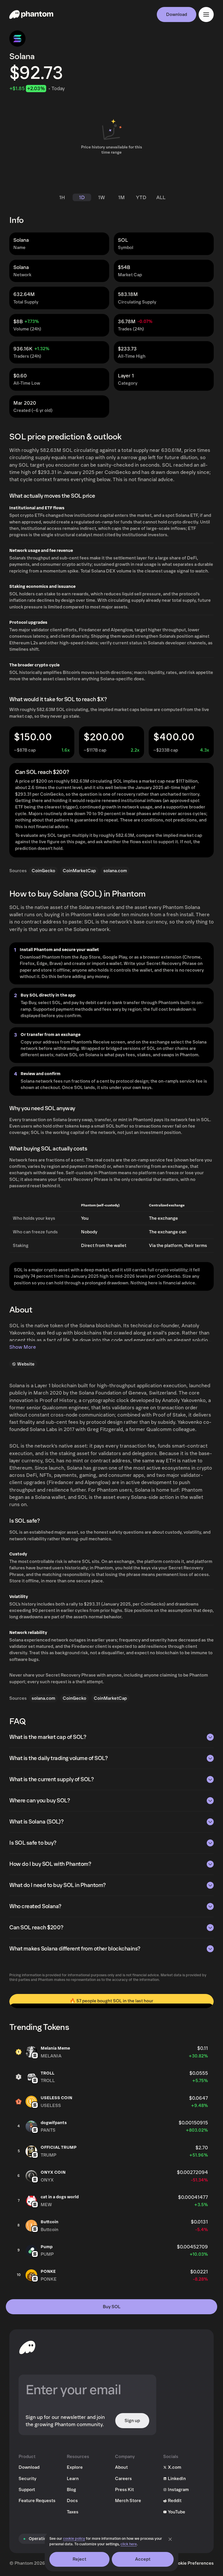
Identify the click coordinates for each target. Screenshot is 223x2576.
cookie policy (74, 2539)
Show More (23, 1347)
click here (129, 2544)
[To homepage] (27, 2347)
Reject (80, 2559)
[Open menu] (206, 14)
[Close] (170, 2539)
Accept (143, 2559)
